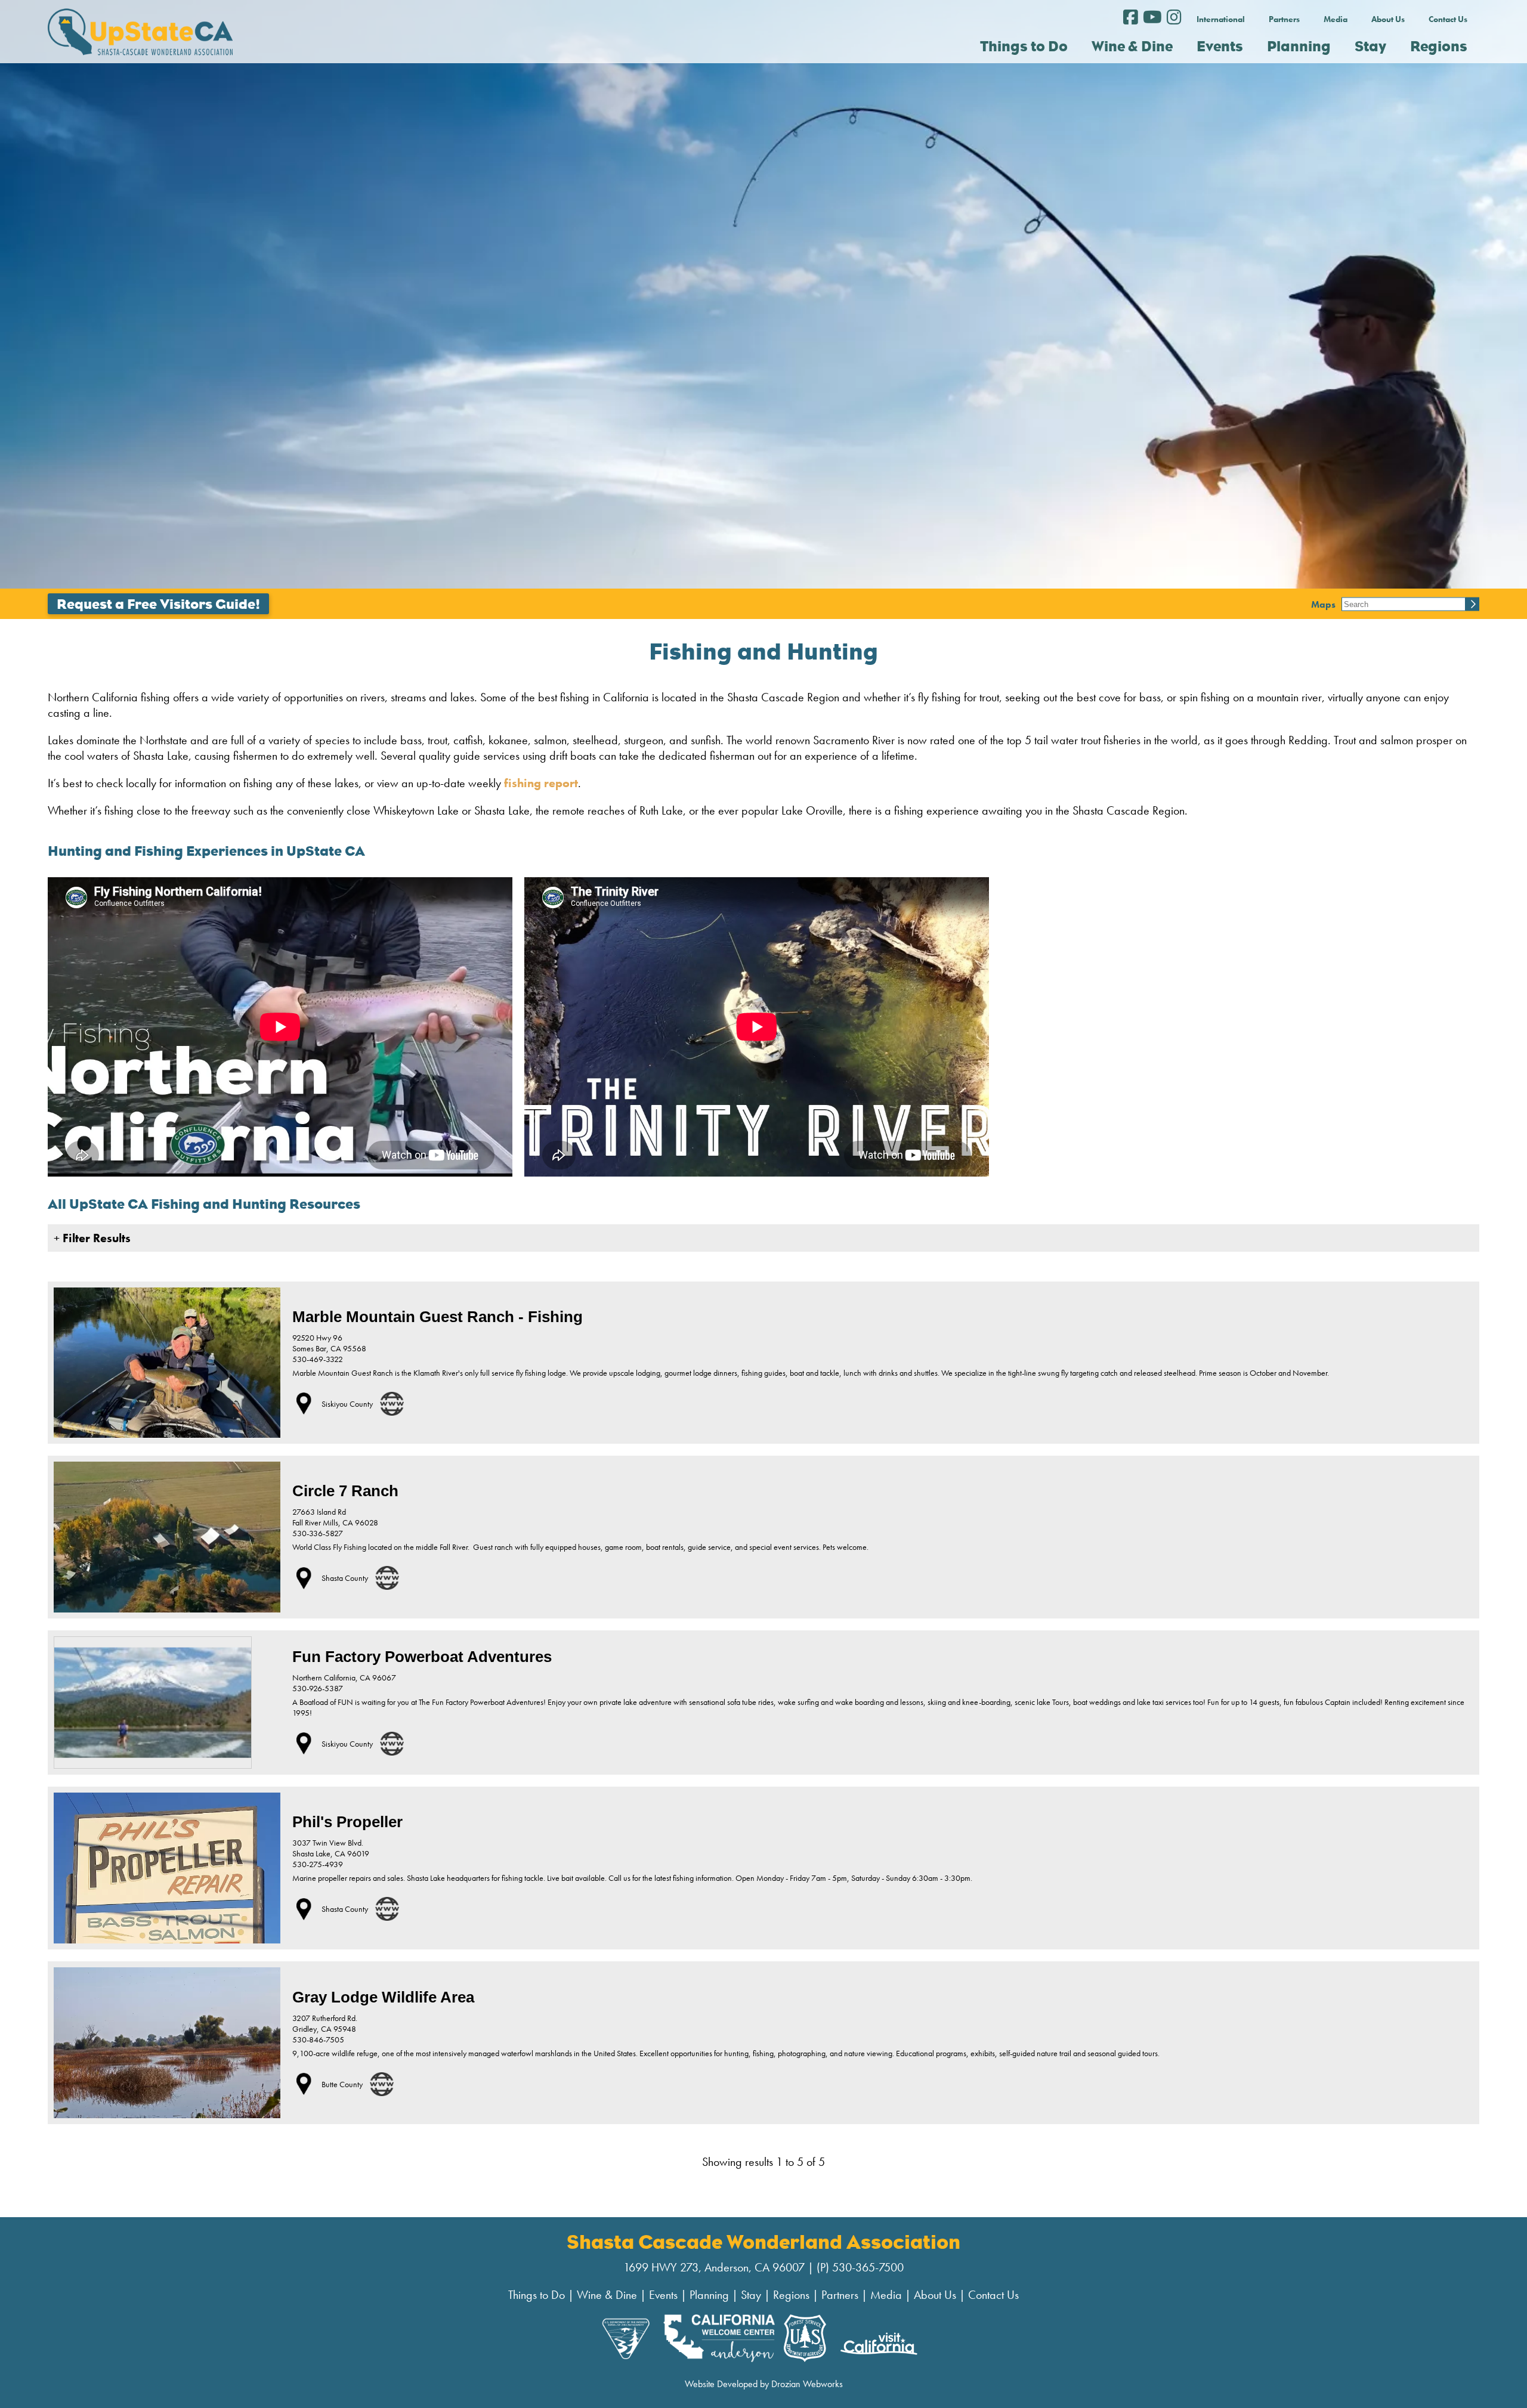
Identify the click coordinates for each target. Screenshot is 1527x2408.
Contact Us (1448, 19)
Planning (709, 2295)
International (1221, 19)
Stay (751, 2295)
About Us (1388, 19)
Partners (1284, 19)
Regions (791, 2295)
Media (1336, 19)
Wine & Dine (607, 2295)
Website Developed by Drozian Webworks (764, 2384)
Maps (1323, 604)
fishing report (541, 783)
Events (663, 2295)
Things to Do (537, 2295)
